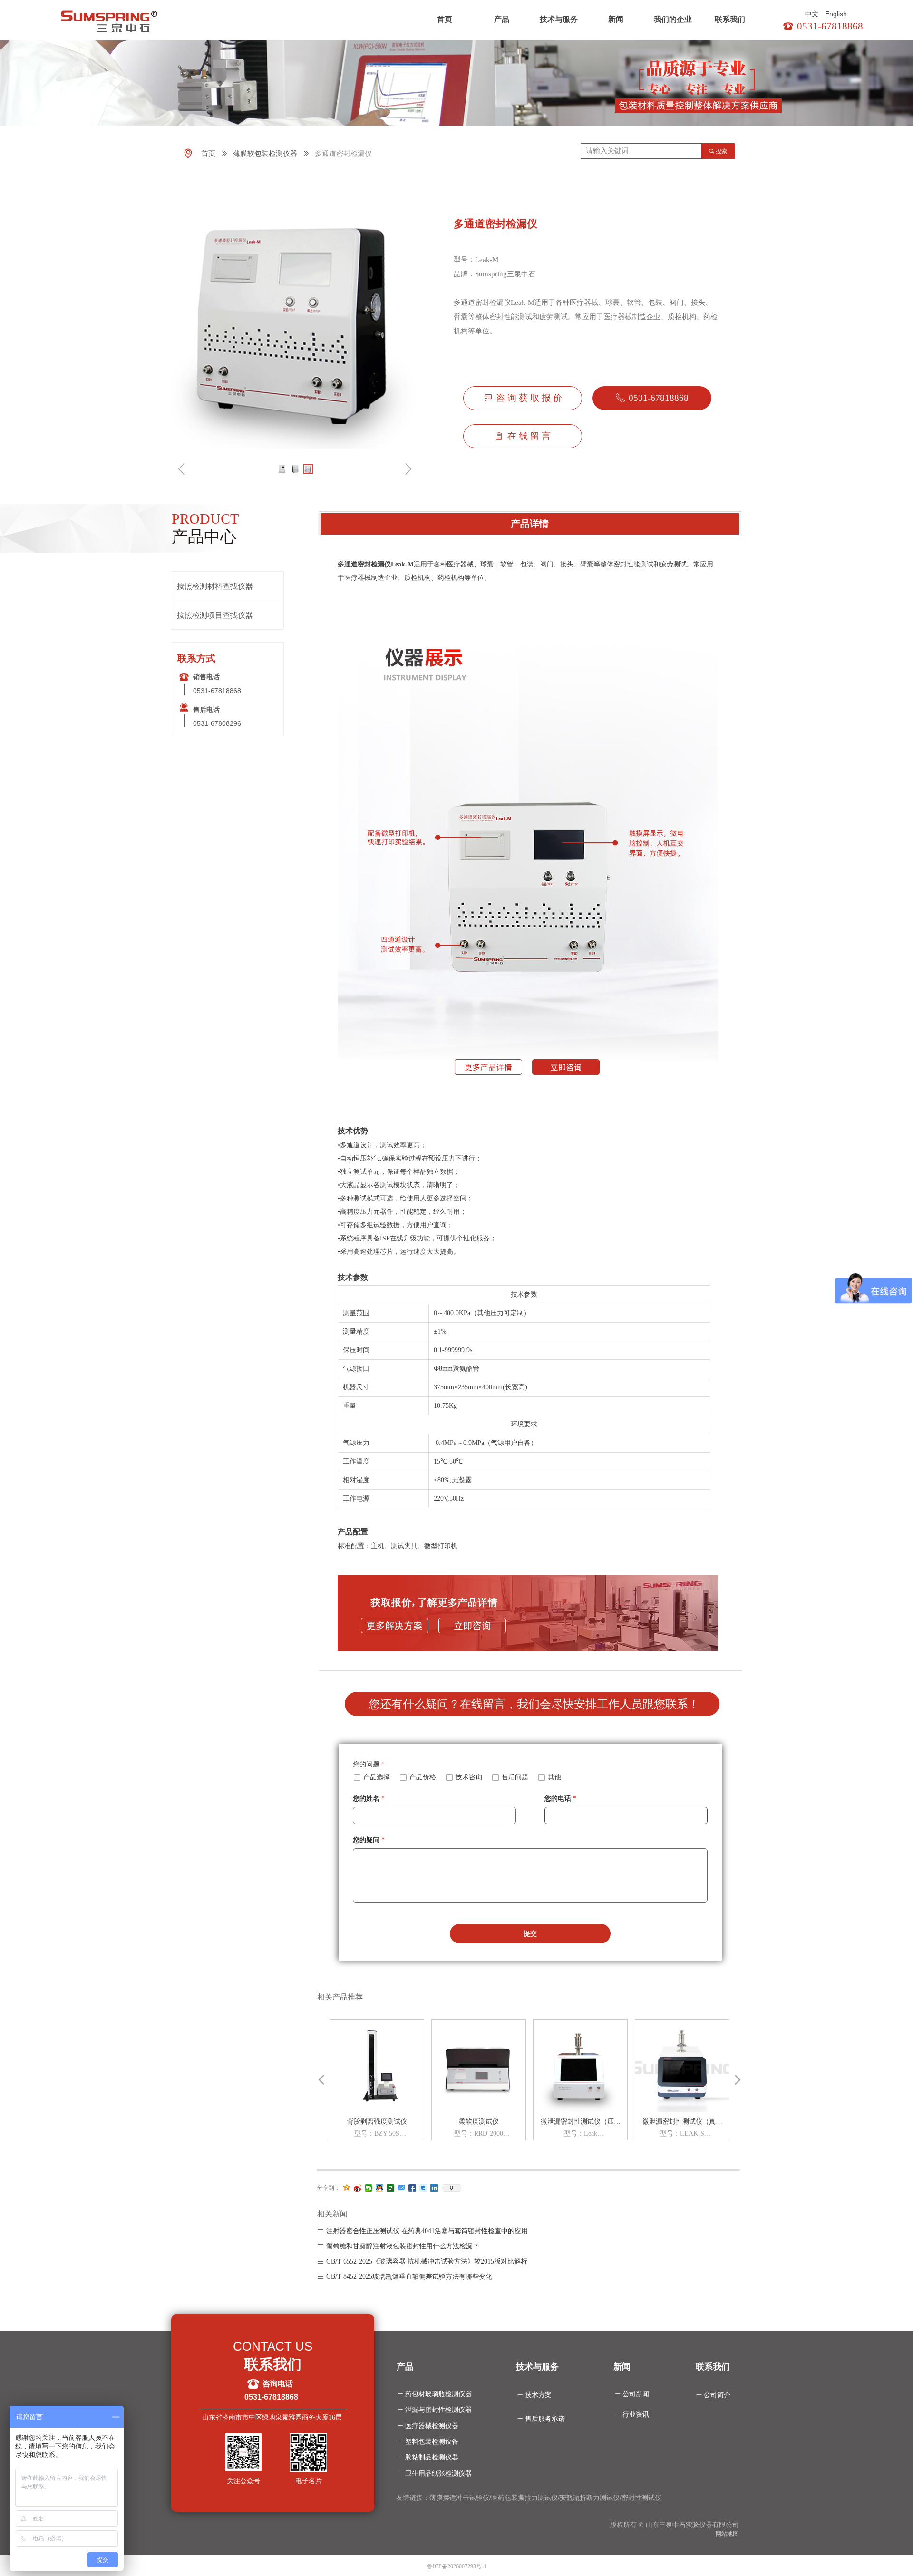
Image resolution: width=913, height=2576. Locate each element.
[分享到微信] (369, 2188)
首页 (445, 19)
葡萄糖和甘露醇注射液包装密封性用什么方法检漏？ (403, 2246)
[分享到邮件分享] (402, 2188)
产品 (502, 19)
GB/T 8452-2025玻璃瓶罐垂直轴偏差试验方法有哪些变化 (409, 2277)
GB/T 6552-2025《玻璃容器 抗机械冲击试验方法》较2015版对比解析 (427, 2261)
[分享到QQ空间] (347, 2188)
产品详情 (530, 524)
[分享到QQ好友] (380, 2188)
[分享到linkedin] (434, 2188)
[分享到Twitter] (423, 2188)
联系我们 (730, 19)
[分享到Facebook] (413, 2188)
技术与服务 (559, 19)
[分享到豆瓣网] (391, 2188)
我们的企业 (673, 19)
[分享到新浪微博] (358, 2188)
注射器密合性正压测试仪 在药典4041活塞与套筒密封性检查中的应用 (427, 2231)
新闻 (616, 19)
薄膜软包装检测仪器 (265, 154)
